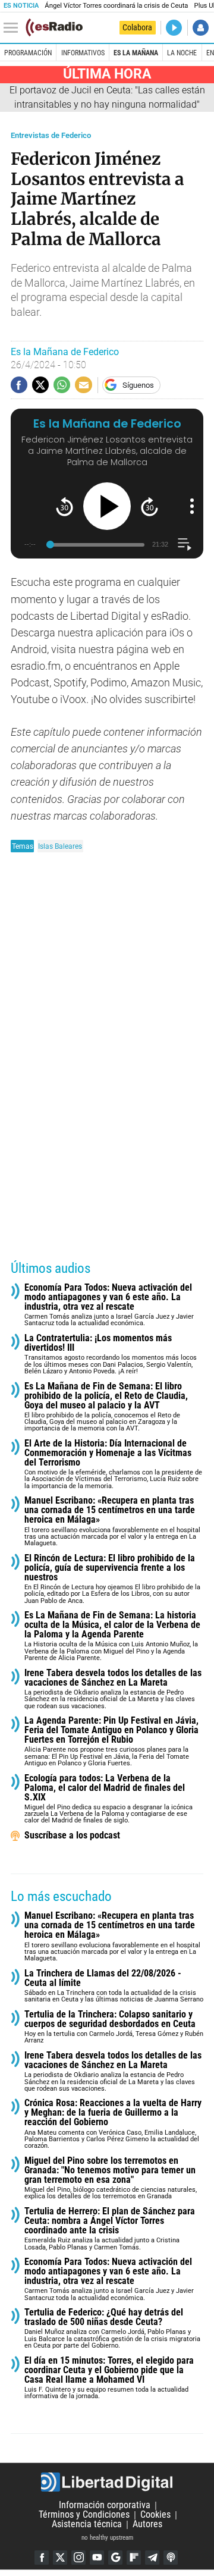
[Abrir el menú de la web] (14, 28)
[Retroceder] (64, 506)
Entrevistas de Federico (51, 135)
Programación (28, 53)
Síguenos (138, 385)
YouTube (97, 2558)
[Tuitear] (40, 385)
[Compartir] (19, 385)
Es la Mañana (136, 53)
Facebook (42, 2558)
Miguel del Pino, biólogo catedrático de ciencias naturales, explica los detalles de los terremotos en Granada (111, 2178)
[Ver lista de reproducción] (185, 545)
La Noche (182, 53)
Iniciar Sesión (201, 28)
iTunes (171, 2558)
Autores (147, 2525)
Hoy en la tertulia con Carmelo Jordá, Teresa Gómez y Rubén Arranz (114, 2027)
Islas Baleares (60, 846)
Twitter (60, 2558)
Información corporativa (105, 2506)
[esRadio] (54, 27)
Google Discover (115, 2558)
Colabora (137, 27)
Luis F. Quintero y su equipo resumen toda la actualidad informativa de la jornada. (109, 2378)
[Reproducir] (107, 506)
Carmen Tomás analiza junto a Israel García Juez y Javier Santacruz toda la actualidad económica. (109, 1305)
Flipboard (134, 2558)
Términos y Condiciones (84, 2515)
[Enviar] (62, 385)
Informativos (83, 53)
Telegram (152, 2558)
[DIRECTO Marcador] (174, 28)
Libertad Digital (107, 2482)
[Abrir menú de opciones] (192, 506)
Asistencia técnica (87, 2525)
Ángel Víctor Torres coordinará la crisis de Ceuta (116, 6)
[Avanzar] (150, 506)
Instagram (78, 2558)
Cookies (155, 2515)
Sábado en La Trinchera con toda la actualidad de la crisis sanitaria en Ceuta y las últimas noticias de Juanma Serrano (114, 1986)
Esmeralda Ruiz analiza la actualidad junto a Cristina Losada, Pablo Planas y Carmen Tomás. (110, 2229)
